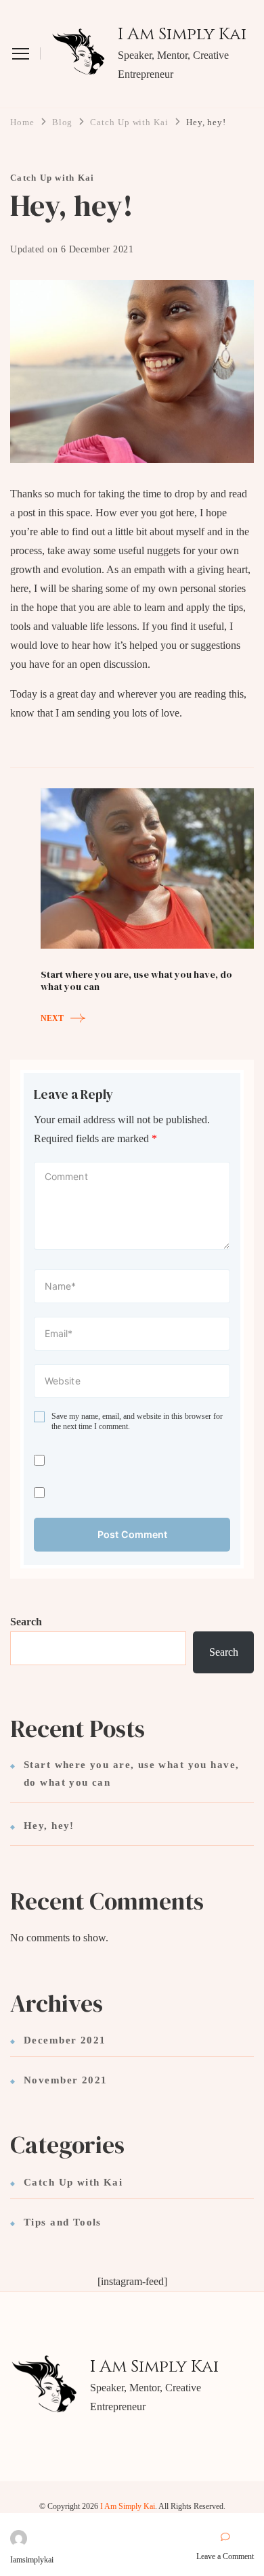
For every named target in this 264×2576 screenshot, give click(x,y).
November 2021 (65, 2080)
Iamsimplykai (32, 2560)
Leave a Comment (225, 2557)
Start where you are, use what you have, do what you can (131, 1773)
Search (26, 1622)
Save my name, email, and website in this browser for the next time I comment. (137, 1422)
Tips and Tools (63, 2222)
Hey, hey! (49, 1826)
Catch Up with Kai (52, 178)
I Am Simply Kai (182, 35)
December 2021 (65, 2040)
